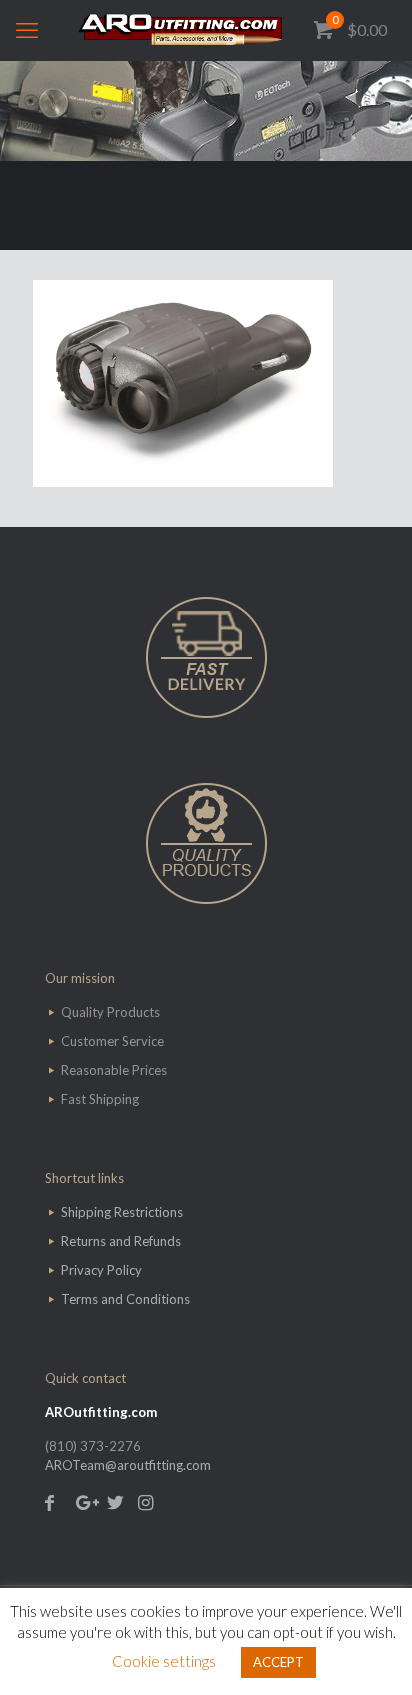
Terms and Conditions (125, 1299)
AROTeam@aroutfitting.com (128, 1465)
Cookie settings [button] (164, 1661)
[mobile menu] (27, 30)
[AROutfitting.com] (206, 30)
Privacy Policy (101, 1270)
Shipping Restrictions (122, 1212)
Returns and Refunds (121, 1241)
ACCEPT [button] (278, 1662)
